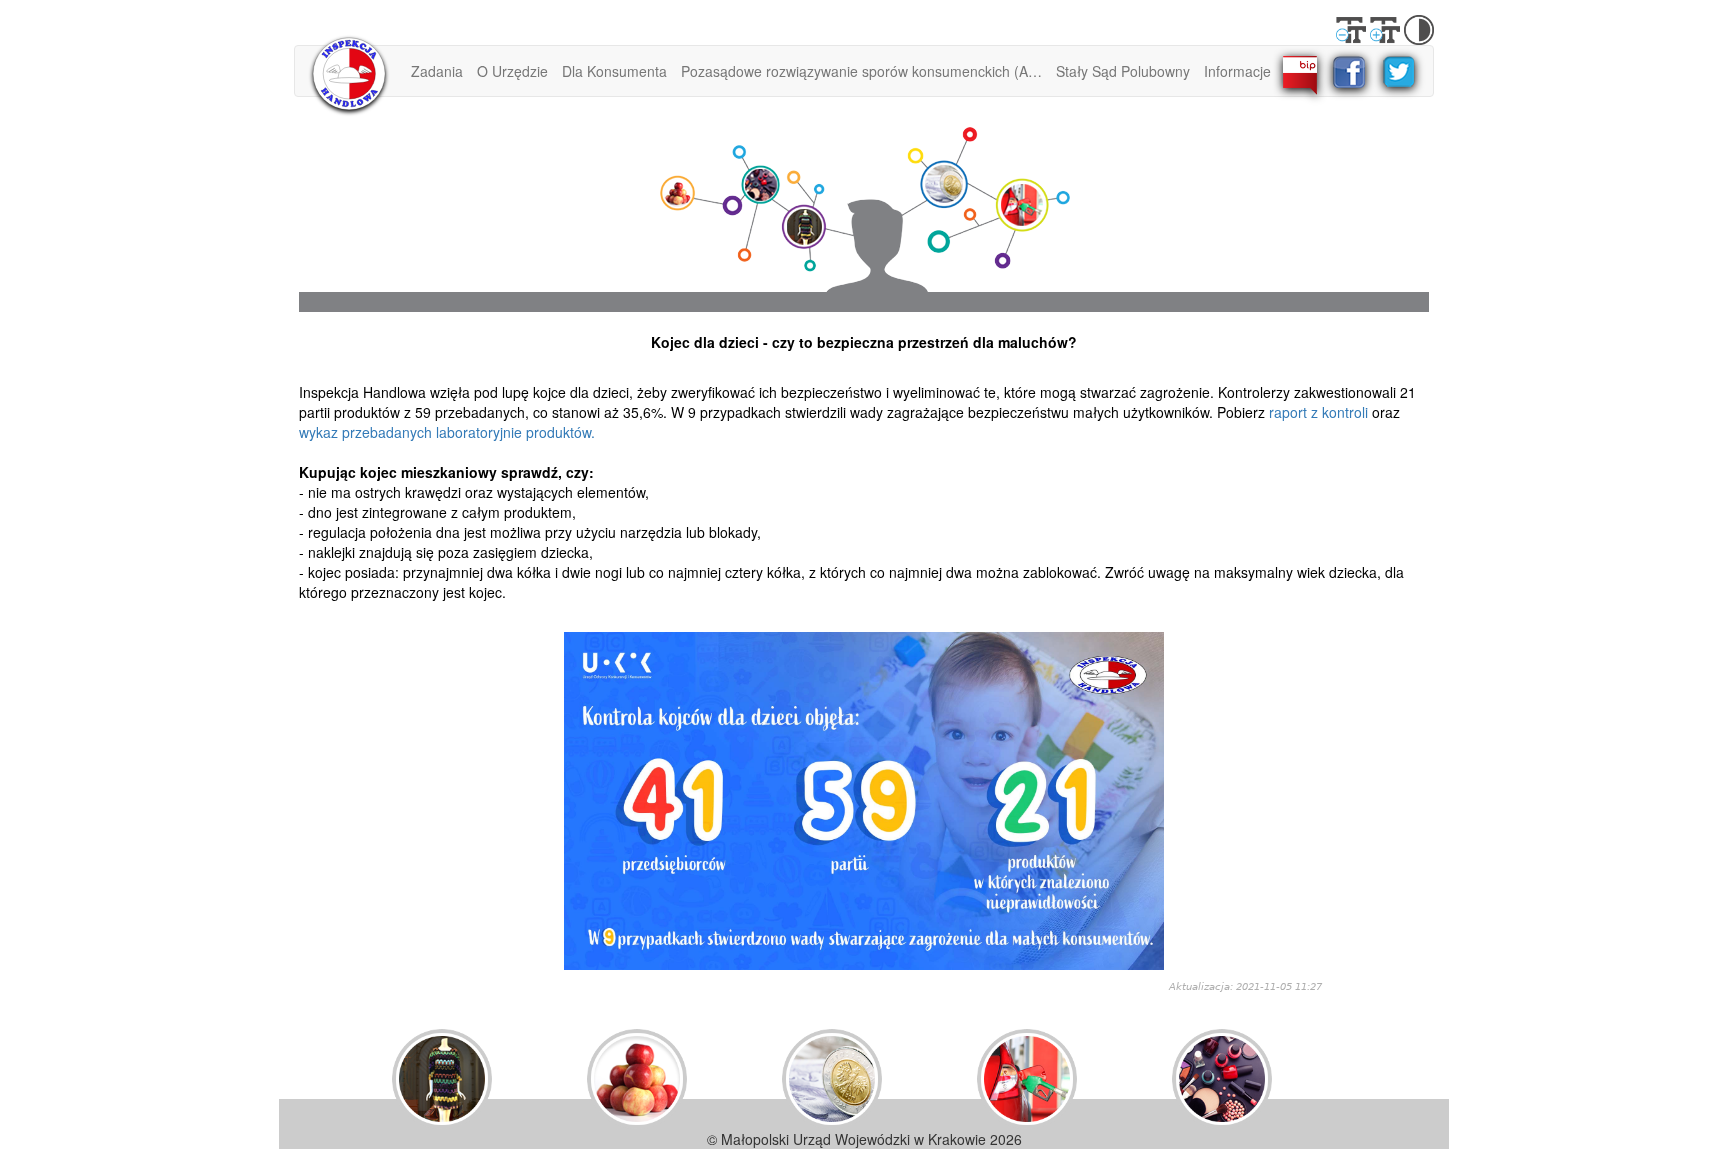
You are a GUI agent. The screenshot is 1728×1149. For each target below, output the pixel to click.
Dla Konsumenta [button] (614, 71)
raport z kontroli (1318, 412)
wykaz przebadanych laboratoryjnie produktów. (447, 432)
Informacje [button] (1237, 71)
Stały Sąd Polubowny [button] (1123, 71)
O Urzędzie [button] (512, 71)
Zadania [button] (437, 71)
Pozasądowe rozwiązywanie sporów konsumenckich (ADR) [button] (865, 71)
